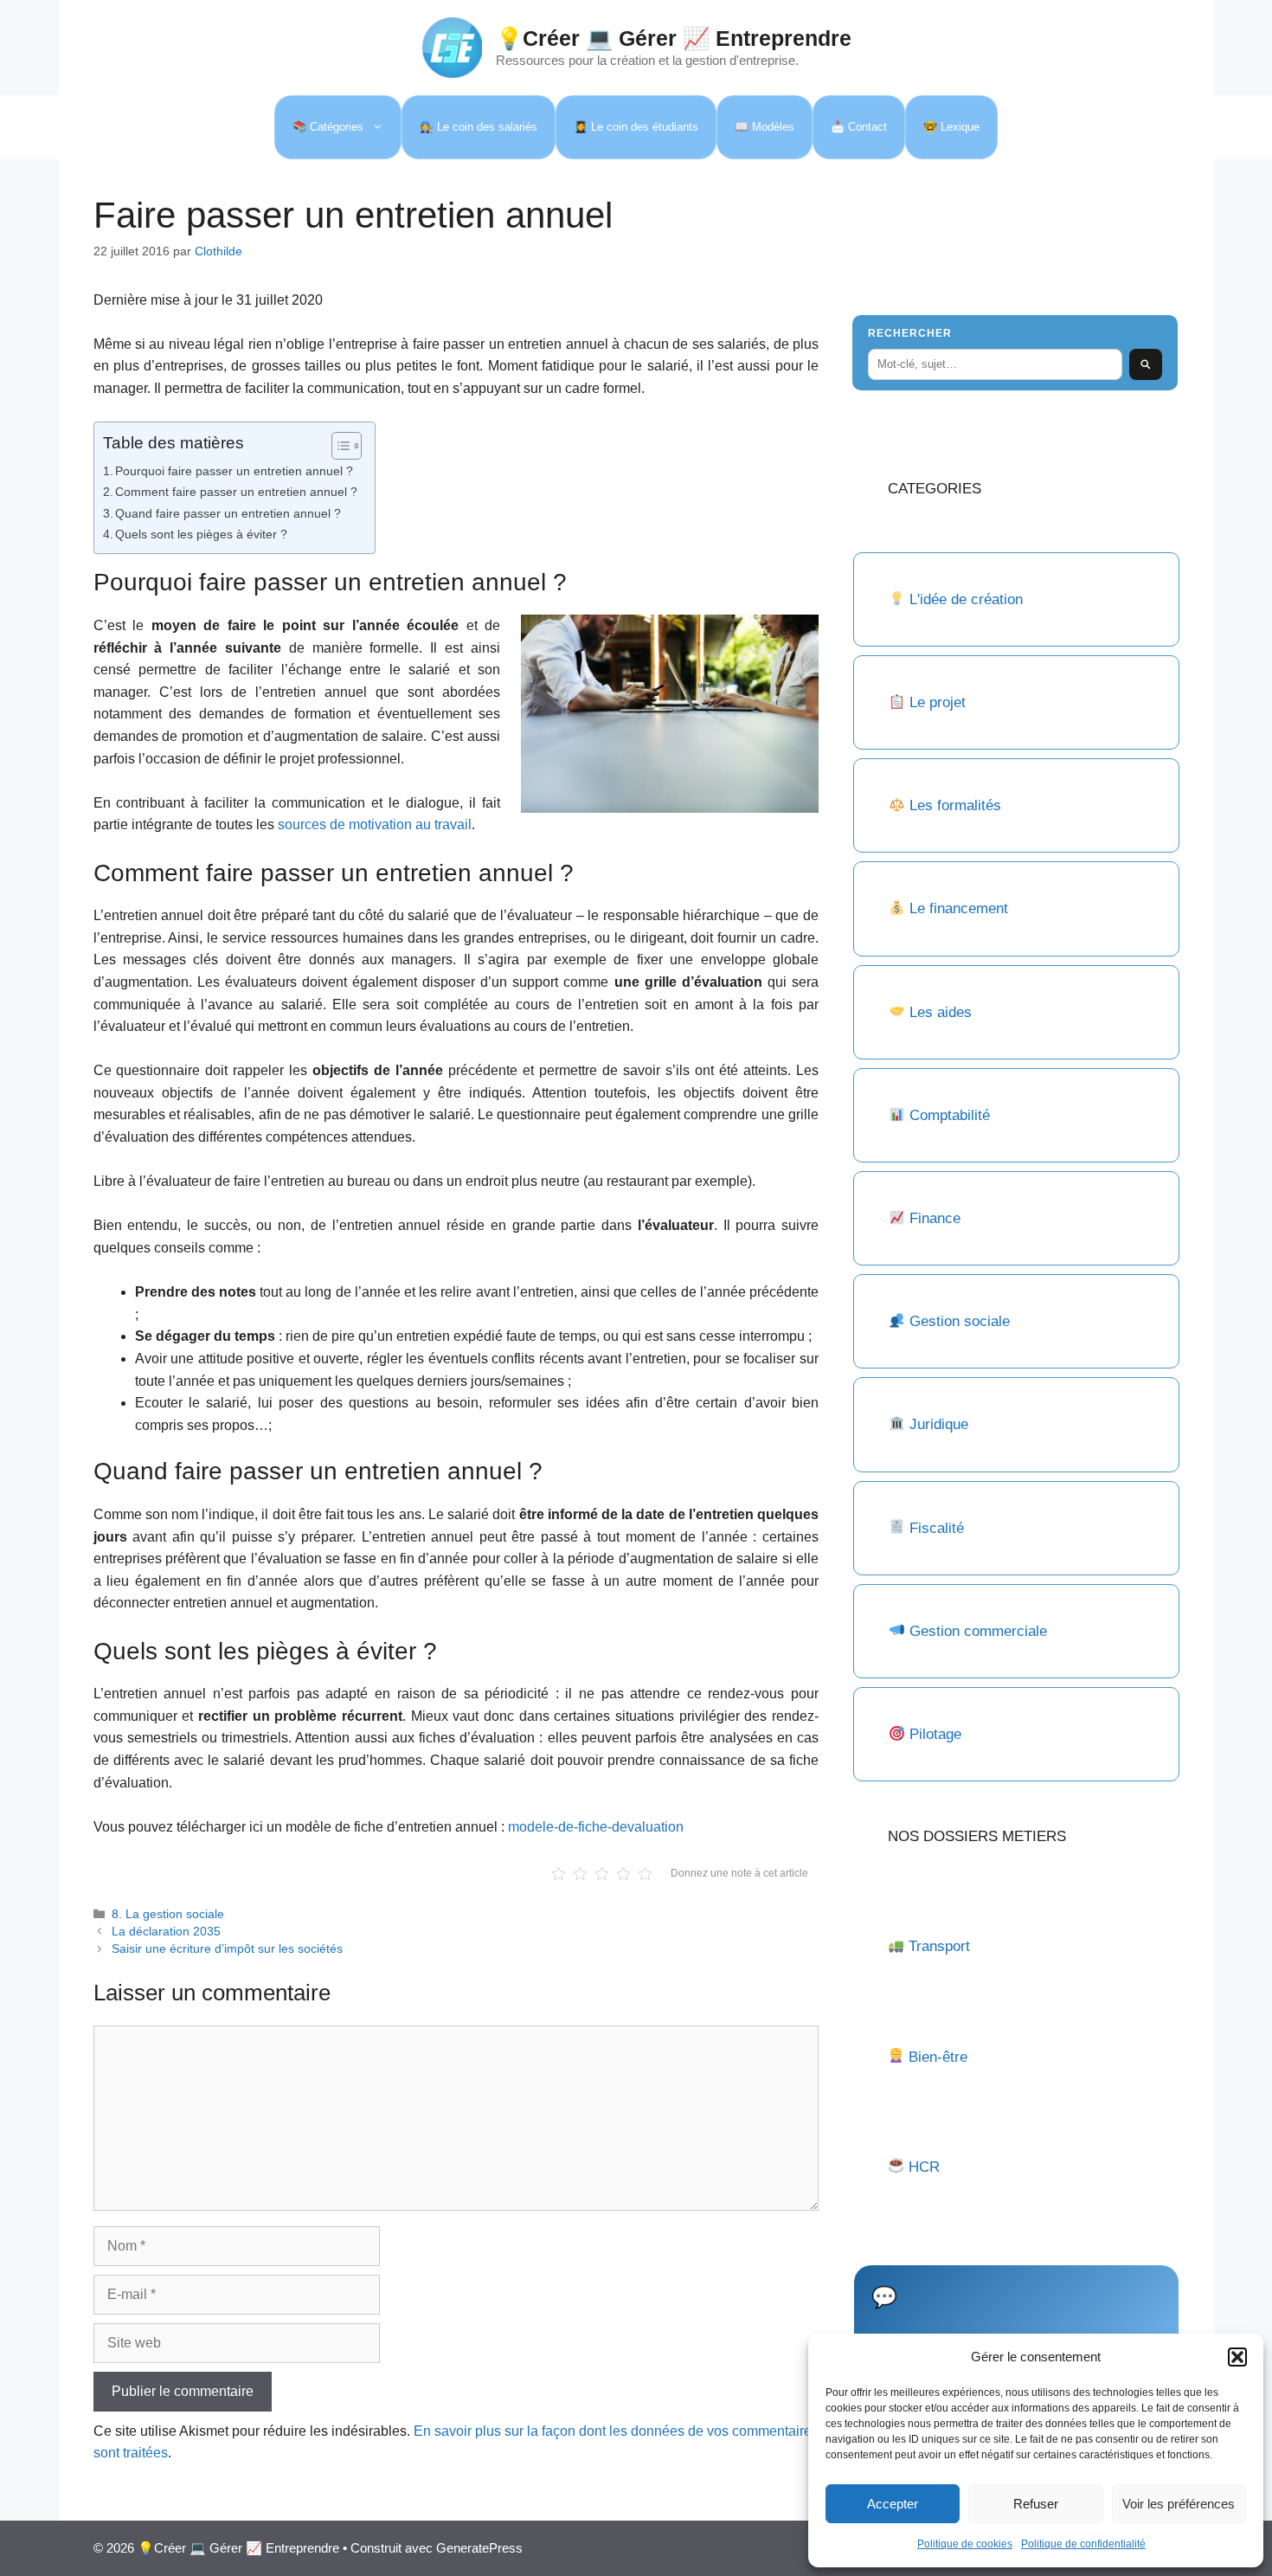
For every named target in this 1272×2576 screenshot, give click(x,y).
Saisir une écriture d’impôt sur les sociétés (227, 1949)
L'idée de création (964, 599)
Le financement (959, 908)
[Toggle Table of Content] (338, 446)
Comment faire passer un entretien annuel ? (236, 492)
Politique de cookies (965, 2544)
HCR (924, 2167)
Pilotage (935, 1734)
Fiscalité (937, 1528)
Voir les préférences (1179, 2504)
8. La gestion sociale (168, 1914)
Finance (935, 1218)
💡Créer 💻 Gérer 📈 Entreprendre (674, 38)
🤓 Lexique (951, 127)
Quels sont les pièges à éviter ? (201, 534)
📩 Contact (859, 127)
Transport (939, 1946)
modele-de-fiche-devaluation (596, 1827)
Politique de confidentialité (1083, 2544)
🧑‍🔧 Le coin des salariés (479, 127)
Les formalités (955, 805)
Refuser (1036, 2504)
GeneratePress (479, 2548)
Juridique (939, 1424)
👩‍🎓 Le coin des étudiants (636, 127)
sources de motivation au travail (375, 824)
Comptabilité (950, 1115)
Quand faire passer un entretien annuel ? (228, 513)
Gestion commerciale (978, 1631)
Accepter (893, 2504)
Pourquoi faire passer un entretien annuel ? (234, 471)
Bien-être (938, 2057)
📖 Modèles (764, 127)
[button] (1237, 2357)
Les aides (941, 1012)
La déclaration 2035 (166, 1932)
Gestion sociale (960, 1321)
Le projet (938, 702)
